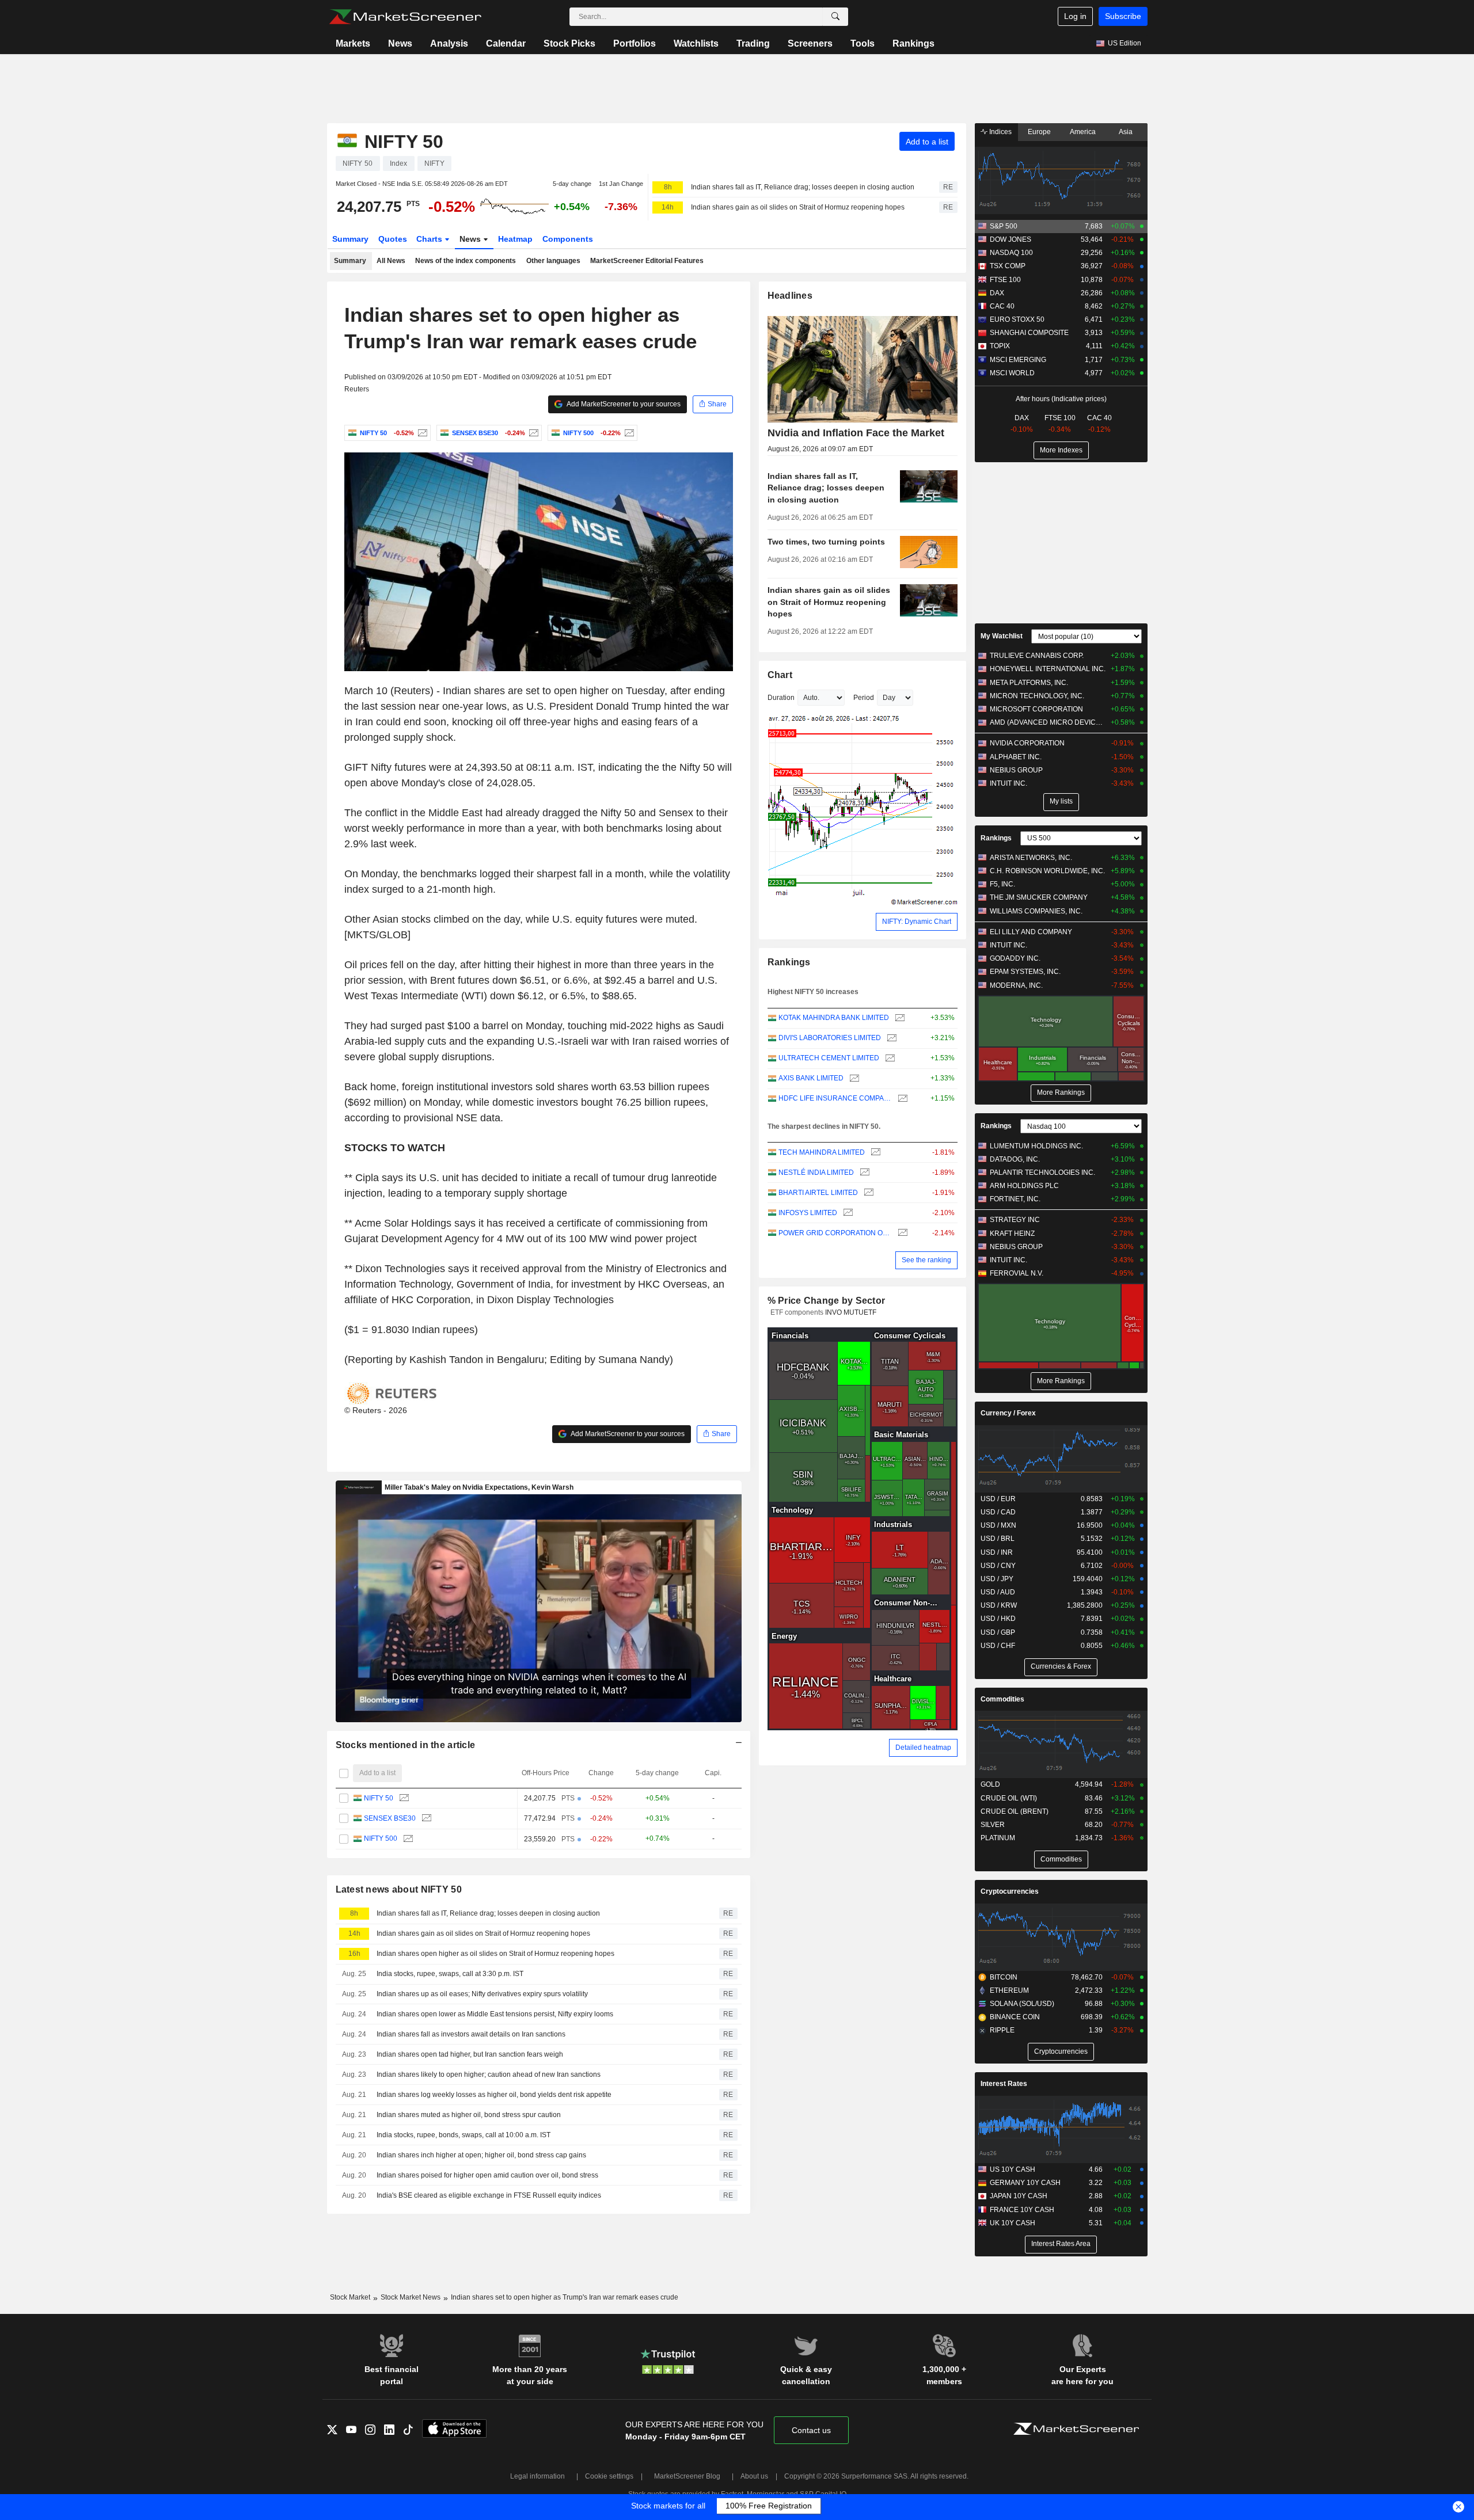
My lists (1061, 801)
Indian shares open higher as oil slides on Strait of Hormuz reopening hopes (495, 1954)
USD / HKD (998, 1619)
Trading (753, 43)
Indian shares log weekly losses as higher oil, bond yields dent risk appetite (494, 2095)
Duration (781, 698)
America (1083, 132)
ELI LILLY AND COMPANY (1031, 932)
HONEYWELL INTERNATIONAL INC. (1048, 669)
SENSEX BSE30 (390, 1818)
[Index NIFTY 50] (421, 433)
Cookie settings (609, 2476)
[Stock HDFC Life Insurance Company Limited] (901, 1099)
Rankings (913, 43)
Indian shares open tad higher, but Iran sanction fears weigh (470, 2054)
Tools (863, 43)
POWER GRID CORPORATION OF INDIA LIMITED (835, 1233)
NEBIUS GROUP (1016, 770)
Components (568, 239)
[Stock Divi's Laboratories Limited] (890, 1038)
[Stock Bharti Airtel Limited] (867, 1193)
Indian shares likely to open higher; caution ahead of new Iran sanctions (489, 2074)
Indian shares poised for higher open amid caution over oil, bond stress (487, 2175)
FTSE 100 (1005, 280)
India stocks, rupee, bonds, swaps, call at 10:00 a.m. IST (464, 2135)
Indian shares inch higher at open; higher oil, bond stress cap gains (481, 2155)
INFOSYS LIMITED (808, 1213)
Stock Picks (569, 43)
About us (754, 2476)
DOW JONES (1010, 239)
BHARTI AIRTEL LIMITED (818, 1193)
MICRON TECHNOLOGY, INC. (1037, 696)
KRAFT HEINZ (1012, 1234)
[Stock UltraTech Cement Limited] (889, 1058)
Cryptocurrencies (1010, 1891)
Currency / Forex (1008, 1413)
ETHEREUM (1009, 1990)
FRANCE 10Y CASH (1022, 2210)
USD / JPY (997, 1579)
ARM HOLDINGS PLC (1024, 1186)
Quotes (393, 239)
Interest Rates (1004, 2084)
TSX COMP (1008, 266)
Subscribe (1123, 16)
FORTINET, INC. (1015, 1199)
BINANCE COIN (1015, 2017)
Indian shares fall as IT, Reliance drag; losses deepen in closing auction (803, 187)
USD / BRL (998, 1539)
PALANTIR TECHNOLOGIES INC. (1042, 1173)
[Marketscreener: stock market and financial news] (405, 17)
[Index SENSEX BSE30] (532, 433)
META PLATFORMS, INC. (1029, 683)
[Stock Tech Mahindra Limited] (874, 1153)
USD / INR (997, 1552)
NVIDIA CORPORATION (1027, 743)
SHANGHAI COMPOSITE (1029, 333)
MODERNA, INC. (1016, 985)
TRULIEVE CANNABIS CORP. (1037, 656)
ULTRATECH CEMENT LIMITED (829, 1058)
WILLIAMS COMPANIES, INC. (1036, 911)
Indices (1000, 132)
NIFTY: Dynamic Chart (917, 922)
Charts (430, 239)
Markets (353, 43)
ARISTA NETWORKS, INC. (1031, 858)
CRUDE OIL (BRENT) (1015, 1811)
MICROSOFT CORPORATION (1036, 709)
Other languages (553, 261)
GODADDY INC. (1015, 958)
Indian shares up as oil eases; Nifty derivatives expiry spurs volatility (482, 1994)
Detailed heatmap (923, 1748)
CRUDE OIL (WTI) (1009, 1798)
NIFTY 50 (379, 1798)
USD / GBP (998, 1632)
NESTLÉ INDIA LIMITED (816, 1173)
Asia (1126, 132)
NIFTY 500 (381, 1838)
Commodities (1002, 1699)
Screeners (810, 43)
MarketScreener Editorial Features (647, 261)
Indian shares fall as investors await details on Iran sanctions (471, 2034)
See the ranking (926, 1260)
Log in (1075, 16)
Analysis (449, 43)
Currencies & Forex (1061, 1666)
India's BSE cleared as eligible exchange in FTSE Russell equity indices (489, 2195)
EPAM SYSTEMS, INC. (1025, 972)
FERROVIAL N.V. (1017, 1273)
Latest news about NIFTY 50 (399, 1889)
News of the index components (466, 261)
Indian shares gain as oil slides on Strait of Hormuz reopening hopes (798, 207)
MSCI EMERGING (1018, 360)
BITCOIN (1004, 1977)
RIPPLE (1002, 2030)
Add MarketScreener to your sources (623, 404)
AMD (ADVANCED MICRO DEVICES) (1048, 722)
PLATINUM (998, 1838)
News (400, 43)
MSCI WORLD (1012, 373)
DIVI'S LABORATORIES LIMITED (830, 1038)
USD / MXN (998, 1525)
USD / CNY (998, 1566)
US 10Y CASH (1013, 2169)
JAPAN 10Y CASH (1019, 2196)
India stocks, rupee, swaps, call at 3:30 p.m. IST (450, 1974)
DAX (997, 293)
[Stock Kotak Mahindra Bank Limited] (899, 1018)
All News (391, 261)
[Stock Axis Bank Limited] (853, 1078)
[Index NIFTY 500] (628, 433)
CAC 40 (1002, 306)
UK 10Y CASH (1013, 2223)
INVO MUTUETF (851, 1312)
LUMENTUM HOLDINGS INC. (1036, 1146)
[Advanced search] (835, 17)
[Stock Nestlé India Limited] (863, 1173)
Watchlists (696, 43)
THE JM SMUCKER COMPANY (1039, 897)
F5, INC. (1002, 884)
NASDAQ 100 (1011, 253)
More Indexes (1061, 450)
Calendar (506, 43)
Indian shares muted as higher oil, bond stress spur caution (469, 2115)
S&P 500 (1004, 226)
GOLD (990, 1784)
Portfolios (635, 43)
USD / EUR (998, 1499)
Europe (1039, 132)
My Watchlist (1002, 636)
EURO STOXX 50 (1017, 319)
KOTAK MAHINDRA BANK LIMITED (834, 1018)
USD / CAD (998, 1512)
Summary (350, 239)
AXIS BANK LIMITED (811, 1078)
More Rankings (1061, 1092)
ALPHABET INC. (1016, 757)
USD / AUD (998, 1592)
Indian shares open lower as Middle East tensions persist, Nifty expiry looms (495, 2014)
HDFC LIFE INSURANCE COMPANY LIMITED (835, 1098)
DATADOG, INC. (1015, 1159)
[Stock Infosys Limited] (847, 1213)
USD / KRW (999, 1605)
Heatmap (515, 239)
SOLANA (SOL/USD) (1022, 2004)
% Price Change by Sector (827, 1301)
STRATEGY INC (1015, 1220)
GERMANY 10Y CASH (1025, 2183)
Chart (780, 675)
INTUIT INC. (1008, 783)
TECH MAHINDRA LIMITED (822, 1152)
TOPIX (1000, 346)
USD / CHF (998, 1646)
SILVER (993, 1825)
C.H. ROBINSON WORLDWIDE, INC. (1047, 871)
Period (864, 698)
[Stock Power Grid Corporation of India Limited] (901, 1233)
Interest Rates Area (1061, 2244)
